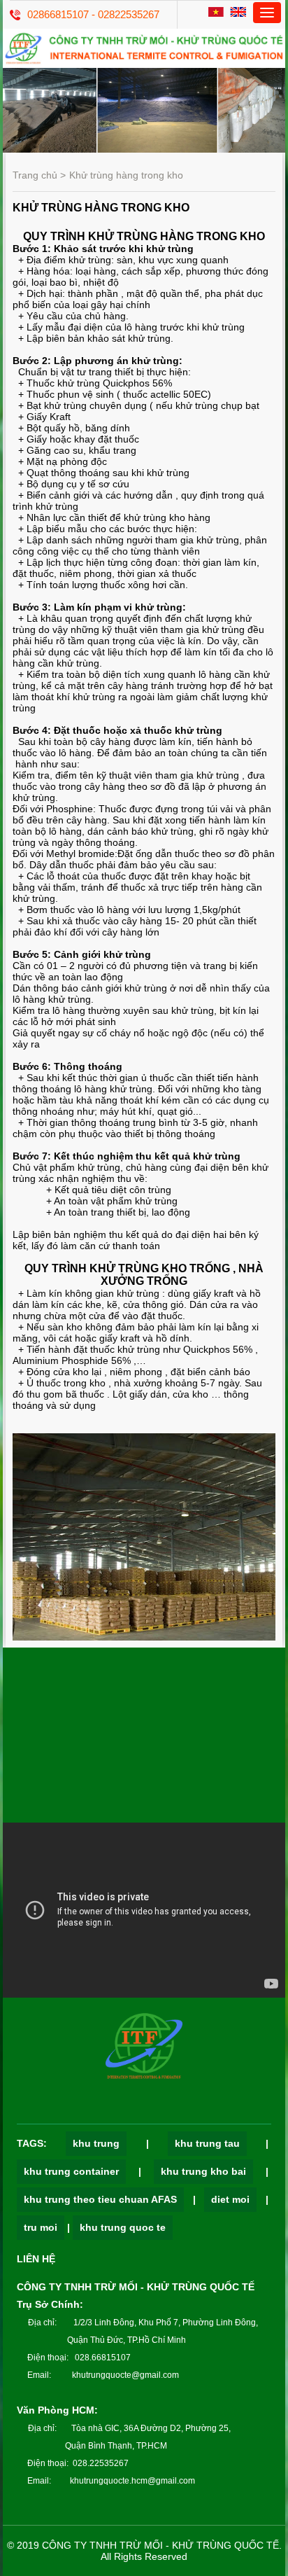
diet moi (230, 2199)
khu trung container (71, 2171)
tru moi (41, 2227)
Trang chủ (35, 175)
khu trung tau (207, 2143)
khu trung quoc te (123, 2227)
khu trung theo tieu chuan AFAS (100, 2199)
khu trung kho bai (203, 2171)
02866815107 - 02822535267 (93, 14)
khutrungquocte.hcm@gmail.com (132, 2481)
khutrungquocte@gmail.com (125, 2375)
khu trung (96, 2143)
